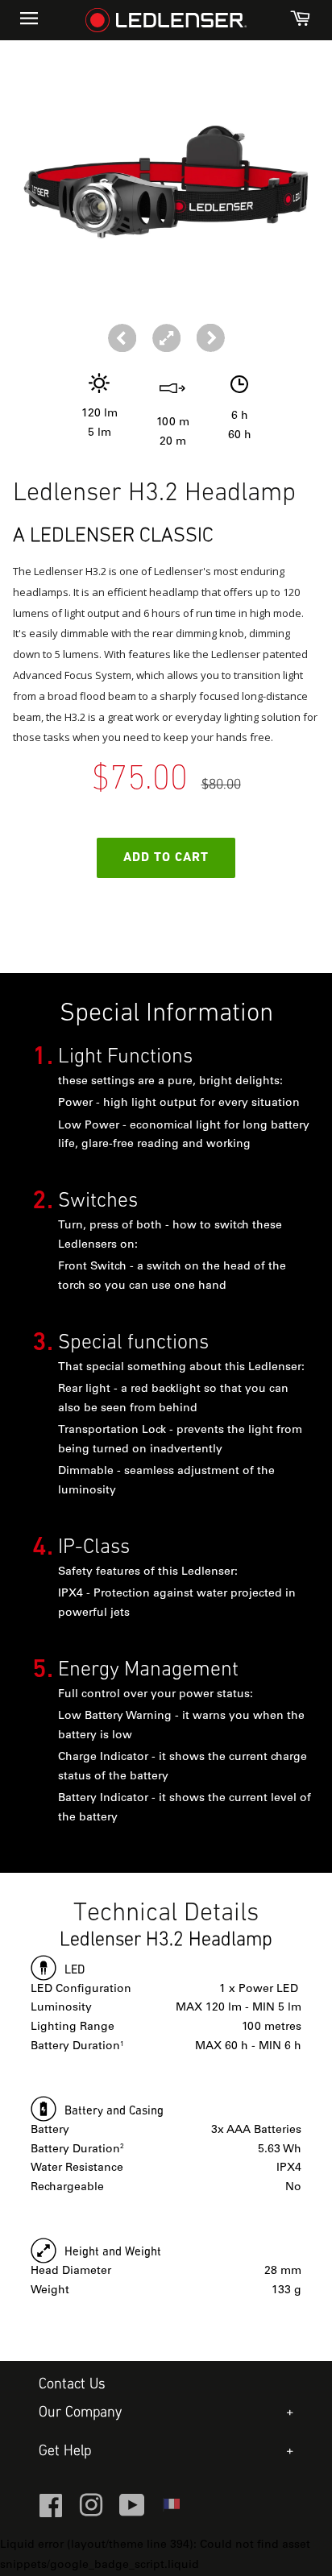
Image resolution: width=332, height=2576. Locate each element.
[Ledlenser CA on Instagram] (91, 2512)
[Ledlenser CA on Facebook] (51, 2512)
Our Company (80, 2413)
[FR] (171, 2509)
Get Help (65, 2452)
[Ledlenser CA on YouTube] (132, 2512)
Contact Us (72, 2385)
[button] (211, 338)
